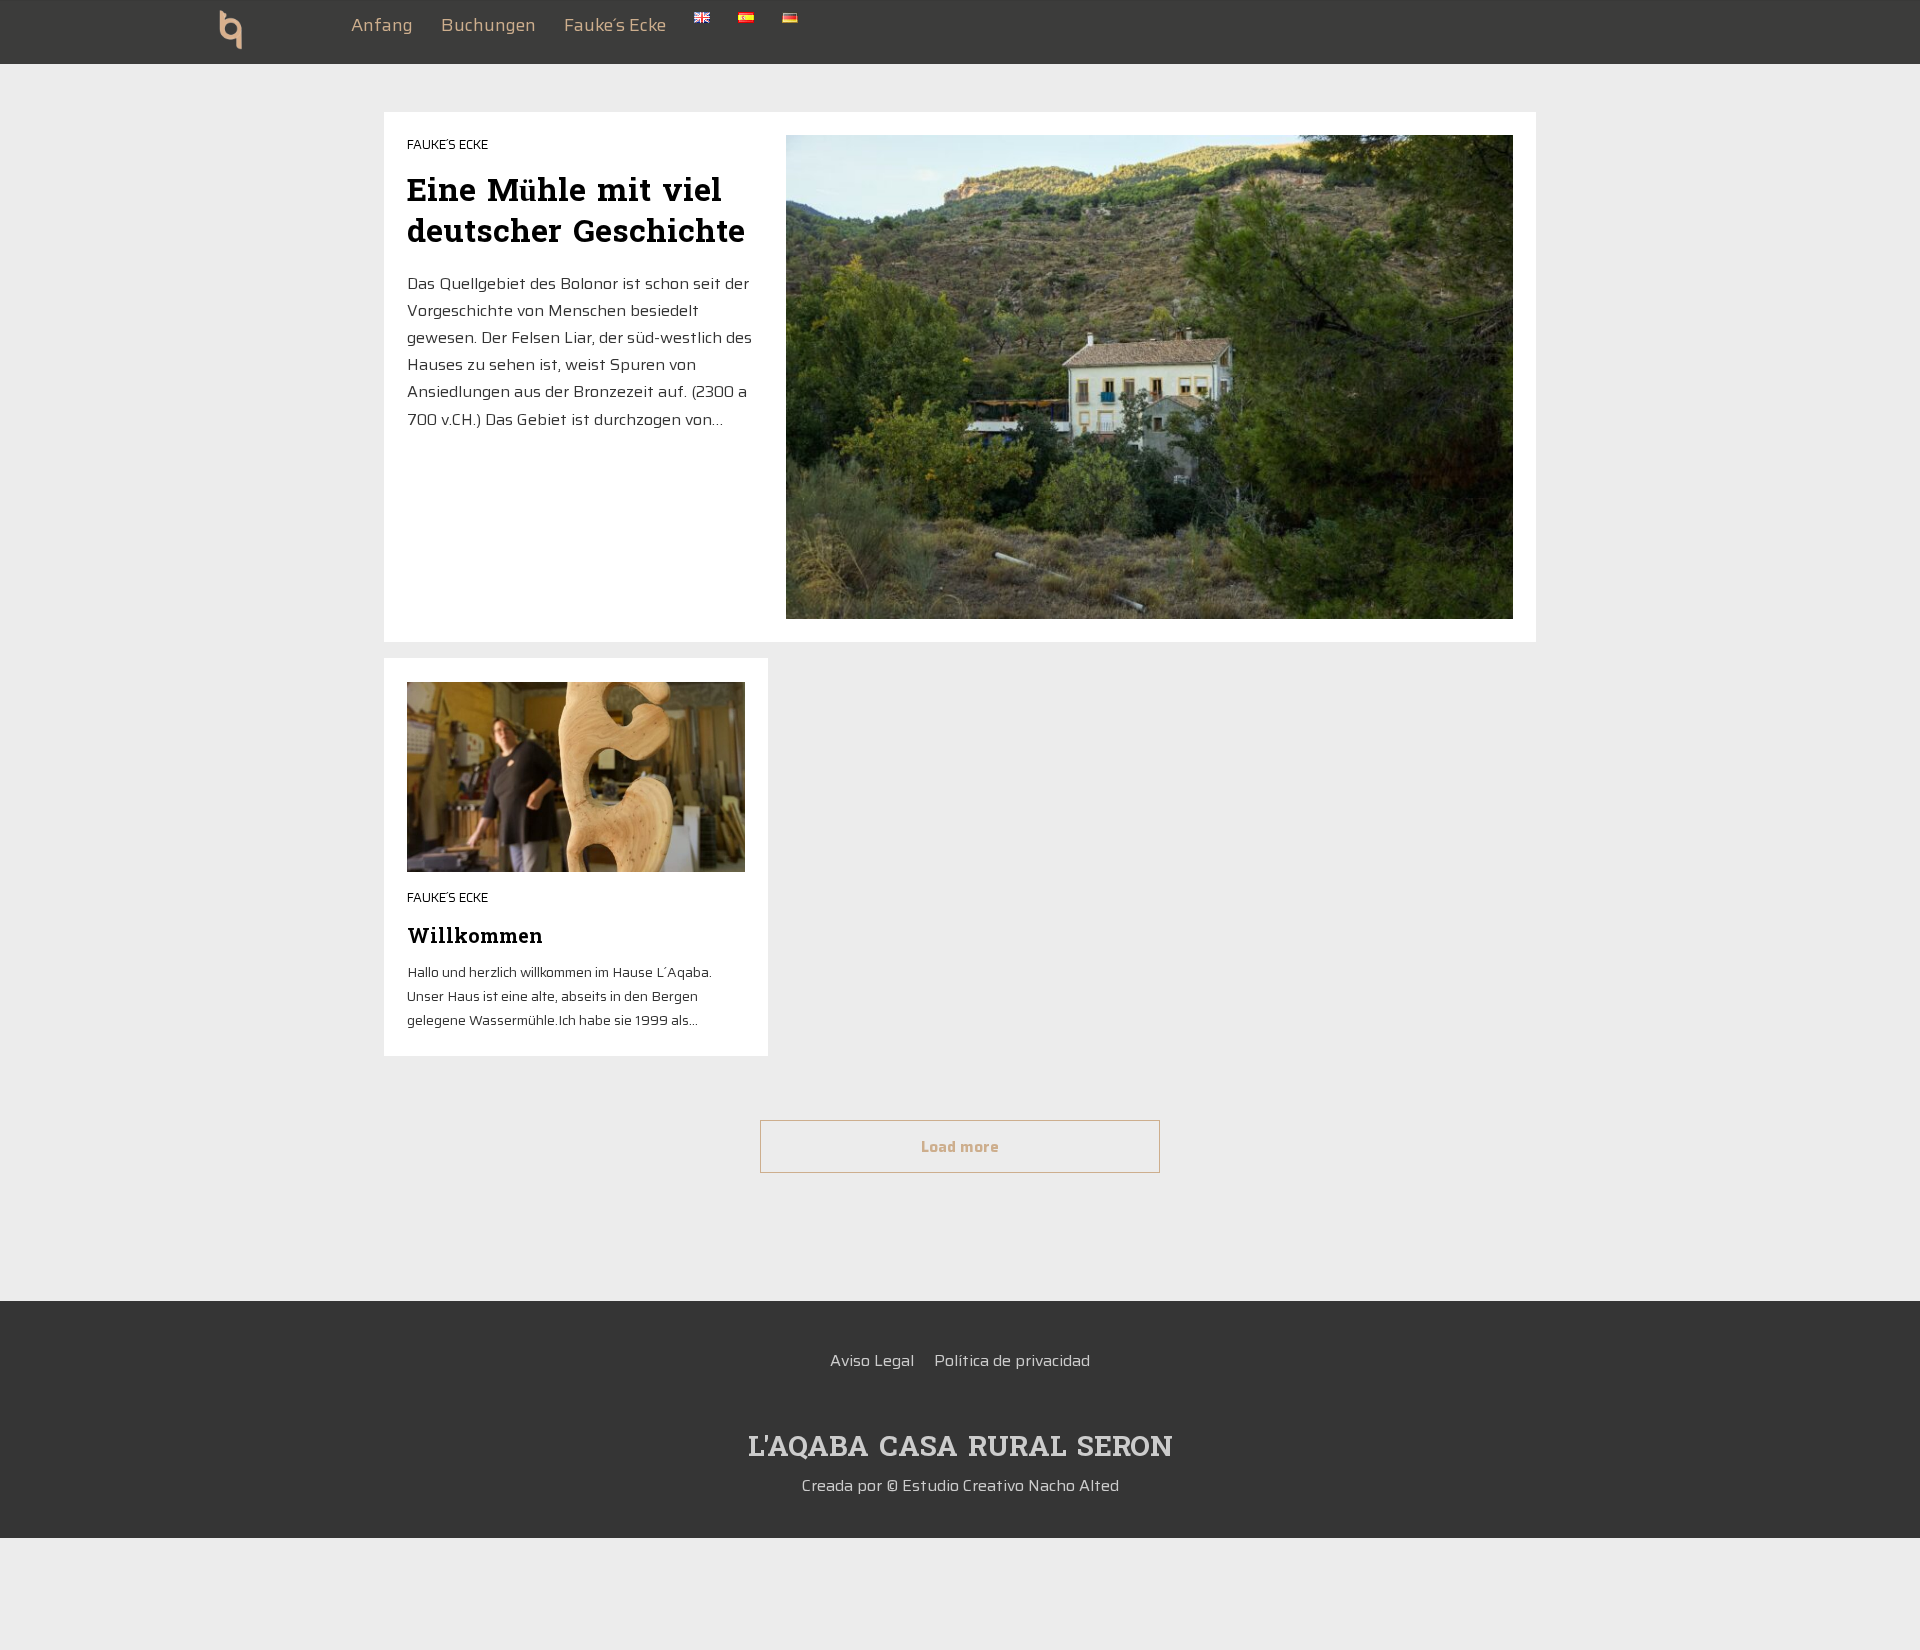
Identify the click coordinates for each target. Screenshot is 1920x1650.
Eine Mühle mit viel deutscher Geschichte (576, 212)
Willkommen (475, 937)
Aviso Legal (872, 1360)
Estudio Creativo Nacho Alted (1010, 1485)
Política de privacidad (1012, 1360)
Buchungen (488, 25)
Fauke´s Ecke (615, 25)
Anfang (382, 25)
